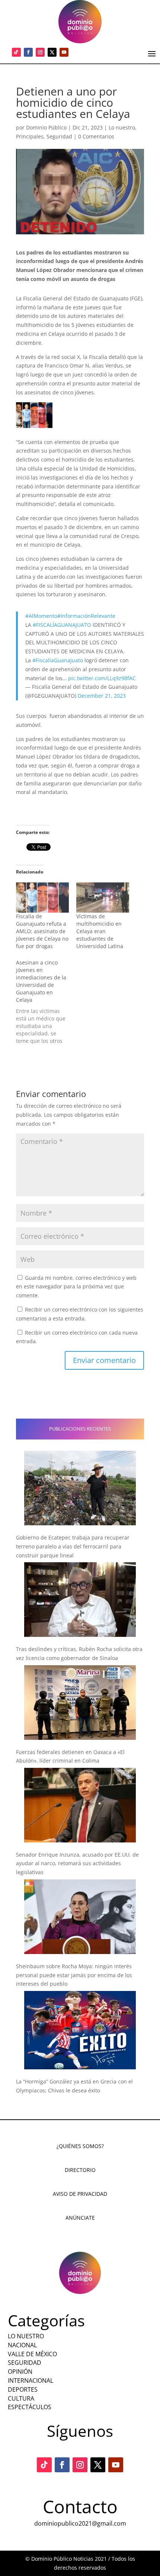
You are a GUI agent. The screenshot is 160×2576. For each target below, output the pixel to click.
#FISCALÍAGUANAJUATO (62, 625)
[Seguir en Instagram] (40, 52)
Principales (30, 136)
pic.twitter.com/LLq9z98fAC (102, 678)
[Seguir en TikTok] (16, 52)
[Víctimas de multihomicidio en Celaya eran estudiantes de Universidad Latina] (103, 898)
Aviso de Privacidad (80, 2194)
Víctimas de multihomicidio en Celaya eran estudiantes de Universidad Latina (100, 931)
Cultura (21, 2398)
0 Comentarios (96, 136)
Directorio (80, 2170)
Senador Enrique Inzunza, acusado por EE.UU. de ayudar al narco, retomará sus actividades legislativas (77, 1864)
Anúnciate (80, 2218)
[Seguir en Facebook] (28, 52)
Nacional (22, 2345)
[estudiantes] (34, 415)
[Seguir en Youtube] (64, 52)
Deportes (23, 2389)
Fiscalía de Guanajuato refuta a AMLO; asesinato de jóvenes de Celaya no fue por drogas (42, 931)
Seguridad (59, 136)
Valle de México (32, 2354)
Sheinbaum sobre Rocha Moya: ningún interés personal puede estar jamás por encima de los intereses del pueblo (74, 1975)
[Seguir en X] (52, 52)
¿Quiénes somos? (80, 2146)
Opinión (20, 2372)
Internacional (31, 2380)
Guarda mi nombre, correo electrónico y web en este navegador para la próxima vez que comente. (76, 1287)
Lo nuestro (122, 127)
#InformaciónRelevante (86, 616)
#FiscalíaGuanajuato (58, 660)
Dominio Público (46, 127)
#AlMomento (41, 616)
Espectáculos (30, 2407)
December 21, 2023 (102, 696)
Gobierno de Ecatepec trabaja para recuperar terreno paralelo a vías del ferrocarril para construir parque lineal (73, 1546)
